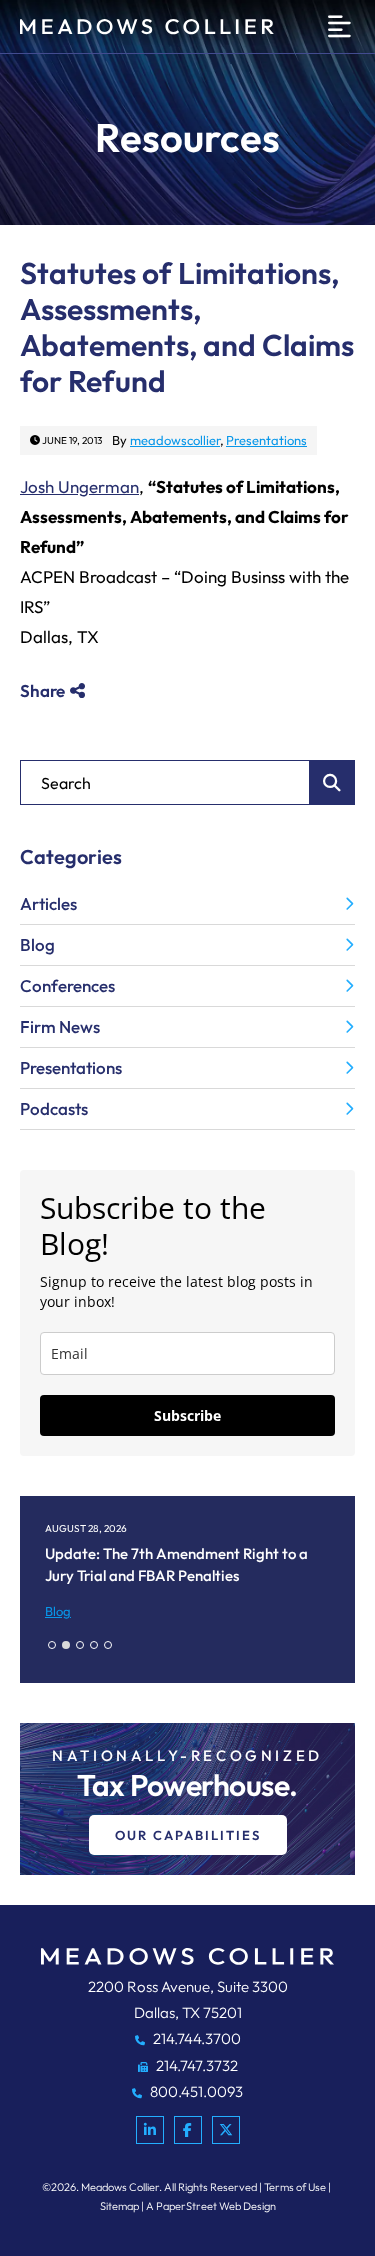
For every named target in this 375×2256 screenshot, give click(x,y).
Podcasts (54, 1108)
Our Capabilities (188, 1835)
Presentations (266, 440)
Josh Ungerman (79, 486)
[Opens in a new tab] (150, 2130)
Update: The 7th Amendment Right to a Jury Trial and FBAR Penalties (176, 1565)
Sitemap (119, 2206)
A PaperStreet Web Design (211, 2206)
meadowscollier (175, 440)
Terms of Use (295, 2187)
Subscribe (187, 1415)
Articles (48, 903)
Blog (37, 944)
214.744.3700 (195, 2038)
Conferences (67, 985)
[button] (52, 1645)
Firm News (60, 1026)
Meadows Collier (120, 2187)
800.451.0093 (195, 2091)
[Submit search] (332, 782)
